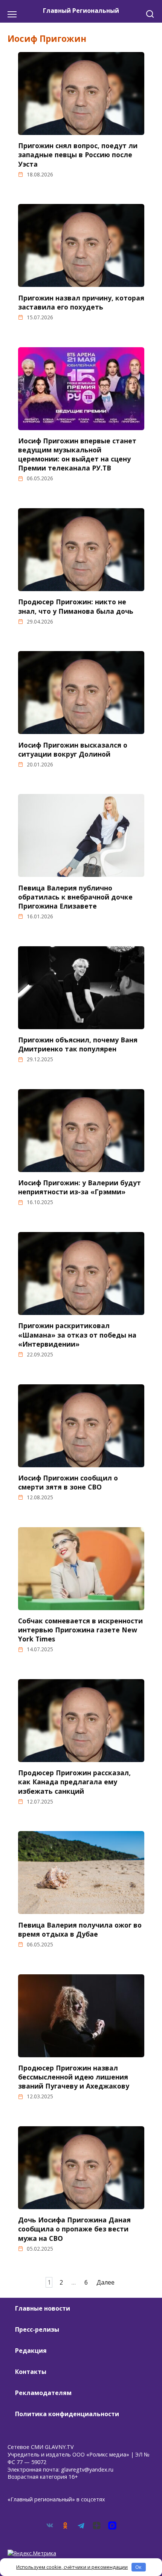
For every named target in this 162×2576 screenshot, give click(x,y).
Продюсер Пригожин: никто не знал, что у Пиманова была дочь (76, 606)
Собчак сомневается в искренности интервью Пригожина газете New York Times (80, 1630)
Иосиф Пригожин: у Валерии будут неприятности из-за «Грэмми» (79, 1187)
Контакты (31, 2372)
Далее (105, 2282)
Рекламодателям (43, 2393)
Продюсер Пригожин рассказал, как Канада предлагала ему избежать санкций (74, 1782)
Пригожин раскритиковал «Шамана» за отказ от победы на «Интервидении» (77, 1335)
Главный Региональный (81, 11)
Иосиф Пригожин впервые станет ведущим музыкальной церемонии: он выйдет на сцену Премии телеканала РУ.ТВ (77, 454)
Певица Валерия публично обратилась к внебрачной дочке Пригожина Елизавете (75, 896)
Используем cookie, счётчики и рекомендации (72, 2567)
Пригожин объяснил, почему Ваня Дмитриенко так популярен (78, 1044)
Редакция (31, 2351)
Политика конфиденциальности (67, 2414)
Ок (138, 2567)
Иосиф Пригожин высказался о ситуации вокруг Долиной (73, 749)
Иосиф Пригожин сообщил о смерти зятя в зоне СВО (68, 1482)
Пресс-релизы (37, 2329)
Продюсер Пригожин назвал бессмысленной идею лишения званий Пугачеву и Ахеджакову (74, 2077)
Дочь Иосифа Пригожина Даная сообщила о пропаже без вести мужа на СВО (74, 2229)
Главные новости (43, 2308)
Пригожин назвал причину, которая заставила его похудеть (81, 302)
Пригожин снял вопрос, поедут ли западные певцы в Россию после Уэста (78, 155)
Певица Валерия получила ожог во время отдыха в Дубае (80, 1929)
